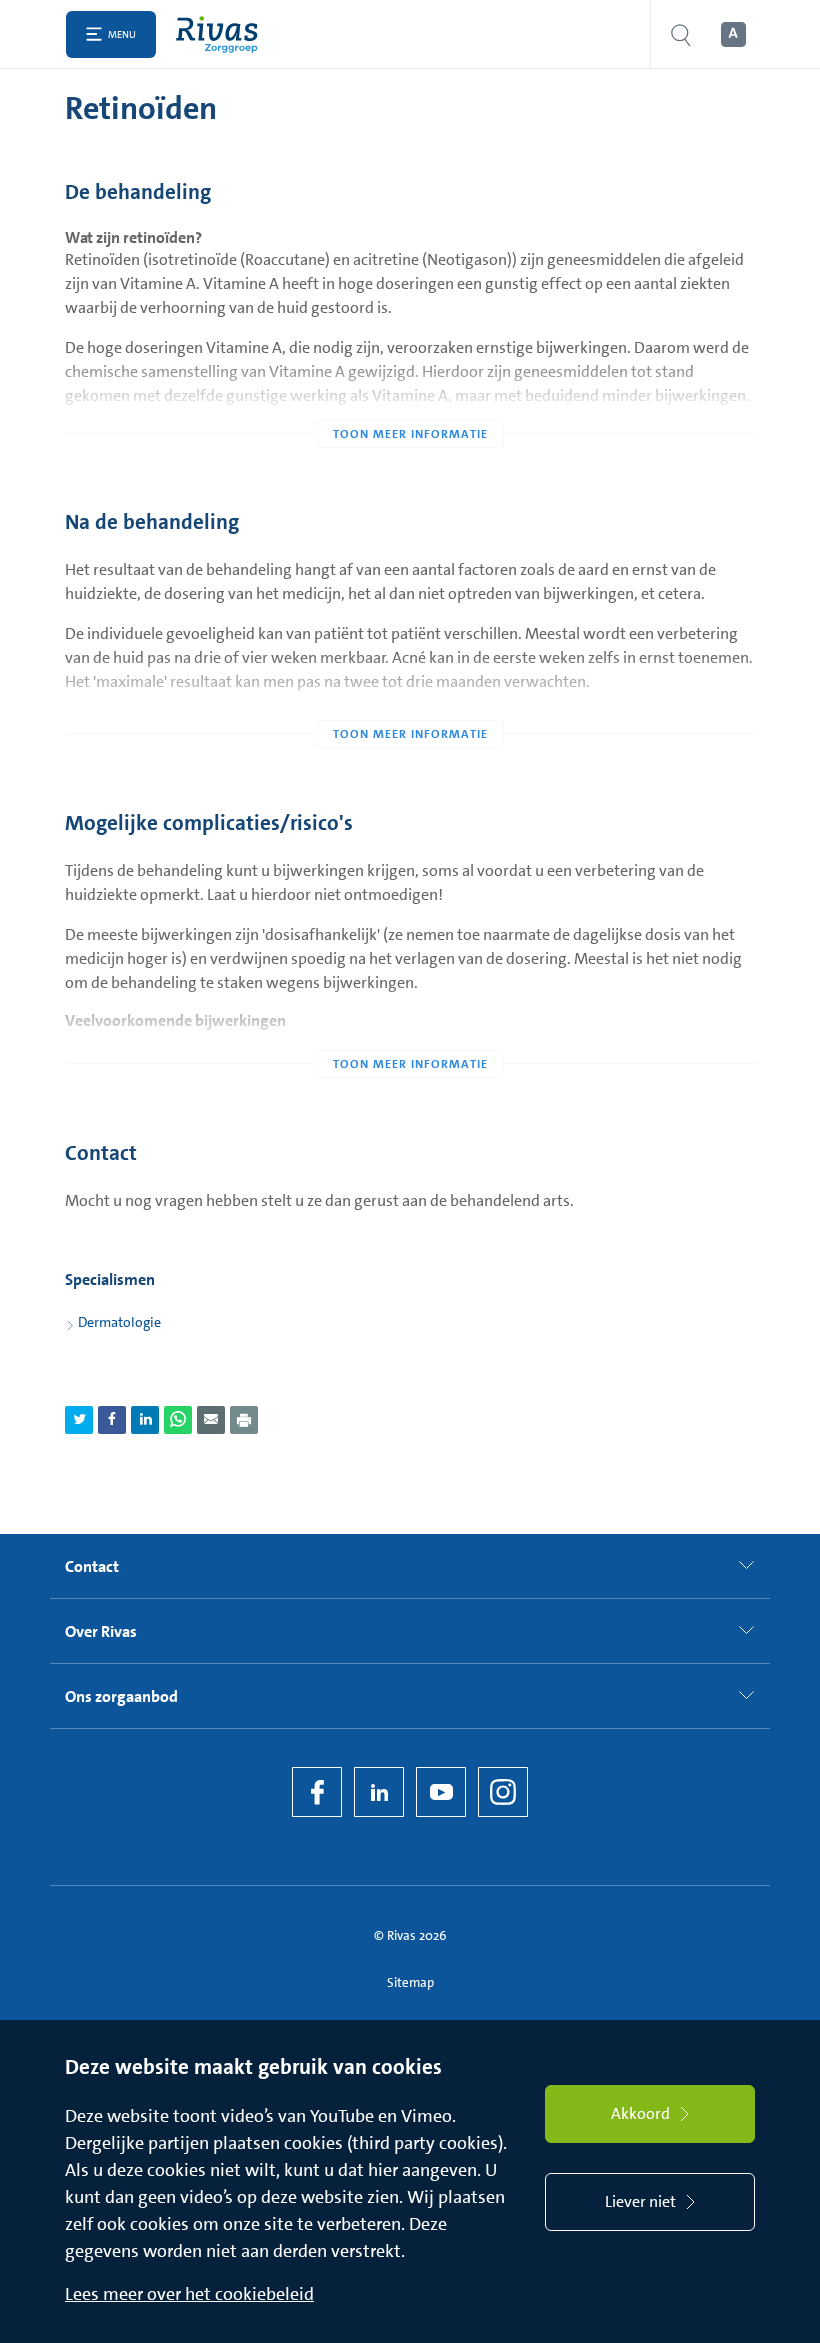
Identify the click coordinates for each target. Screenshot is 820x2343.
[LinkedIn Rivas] (379, 1792)
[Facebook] (317, 1792)
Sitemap (410, 1982)
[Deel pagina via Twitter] (79, 1420)
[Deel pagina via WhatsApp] (178, 1420)
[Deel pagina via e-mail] (211, 1420)
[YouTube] (441, 1792)
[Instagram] (503, 1792)
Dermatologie (119, 1322)
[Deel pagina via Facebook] (112, 1420)
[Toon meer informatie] (410, 394)
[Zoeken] (681, 34)
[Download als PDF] (244, 1420)
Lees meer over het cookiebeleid (189, 2294)
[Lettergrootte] (732, 35)
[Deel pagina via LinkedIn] (145, 1420)
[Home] (221, 34)
